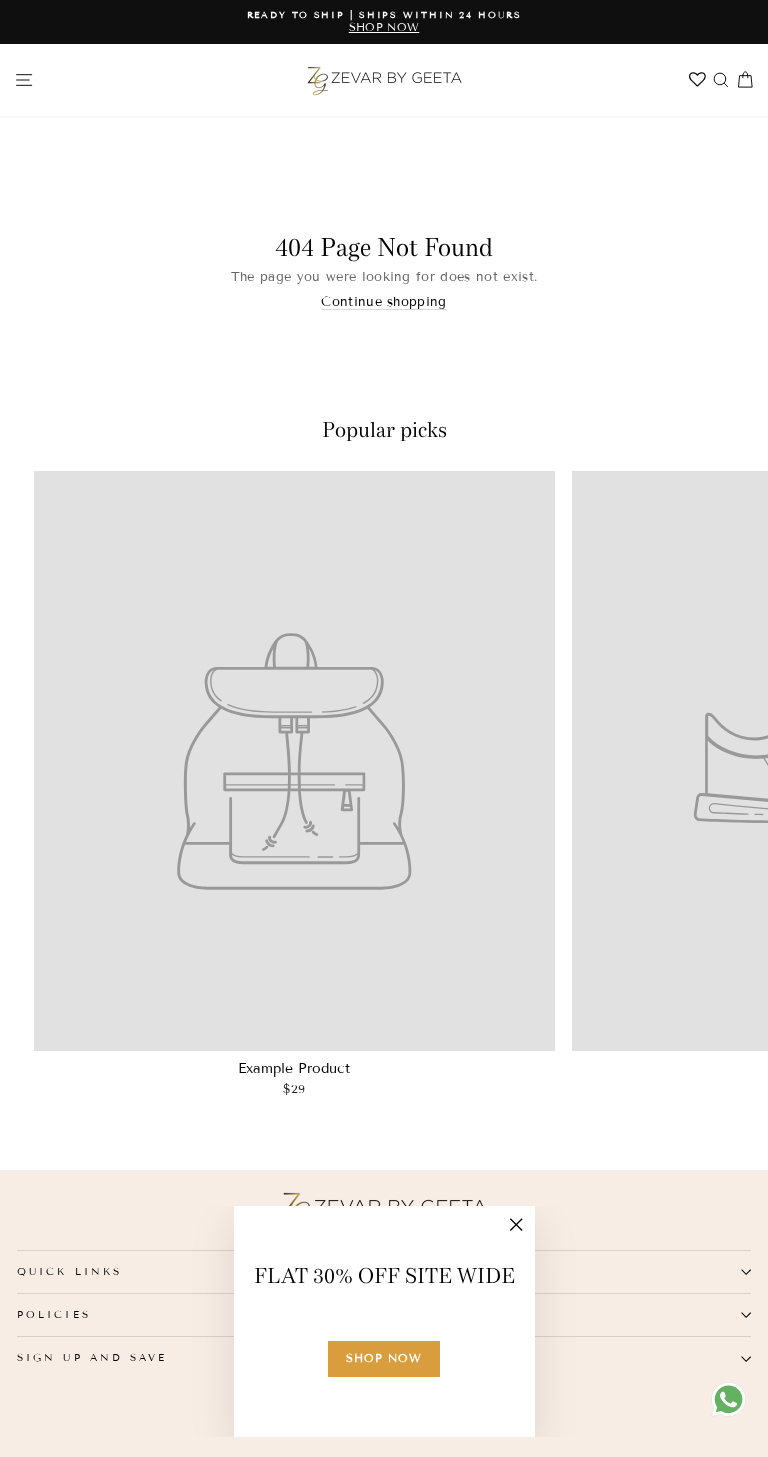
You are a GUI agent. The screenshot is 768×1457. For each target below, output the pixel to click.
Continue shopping (383, 302)
